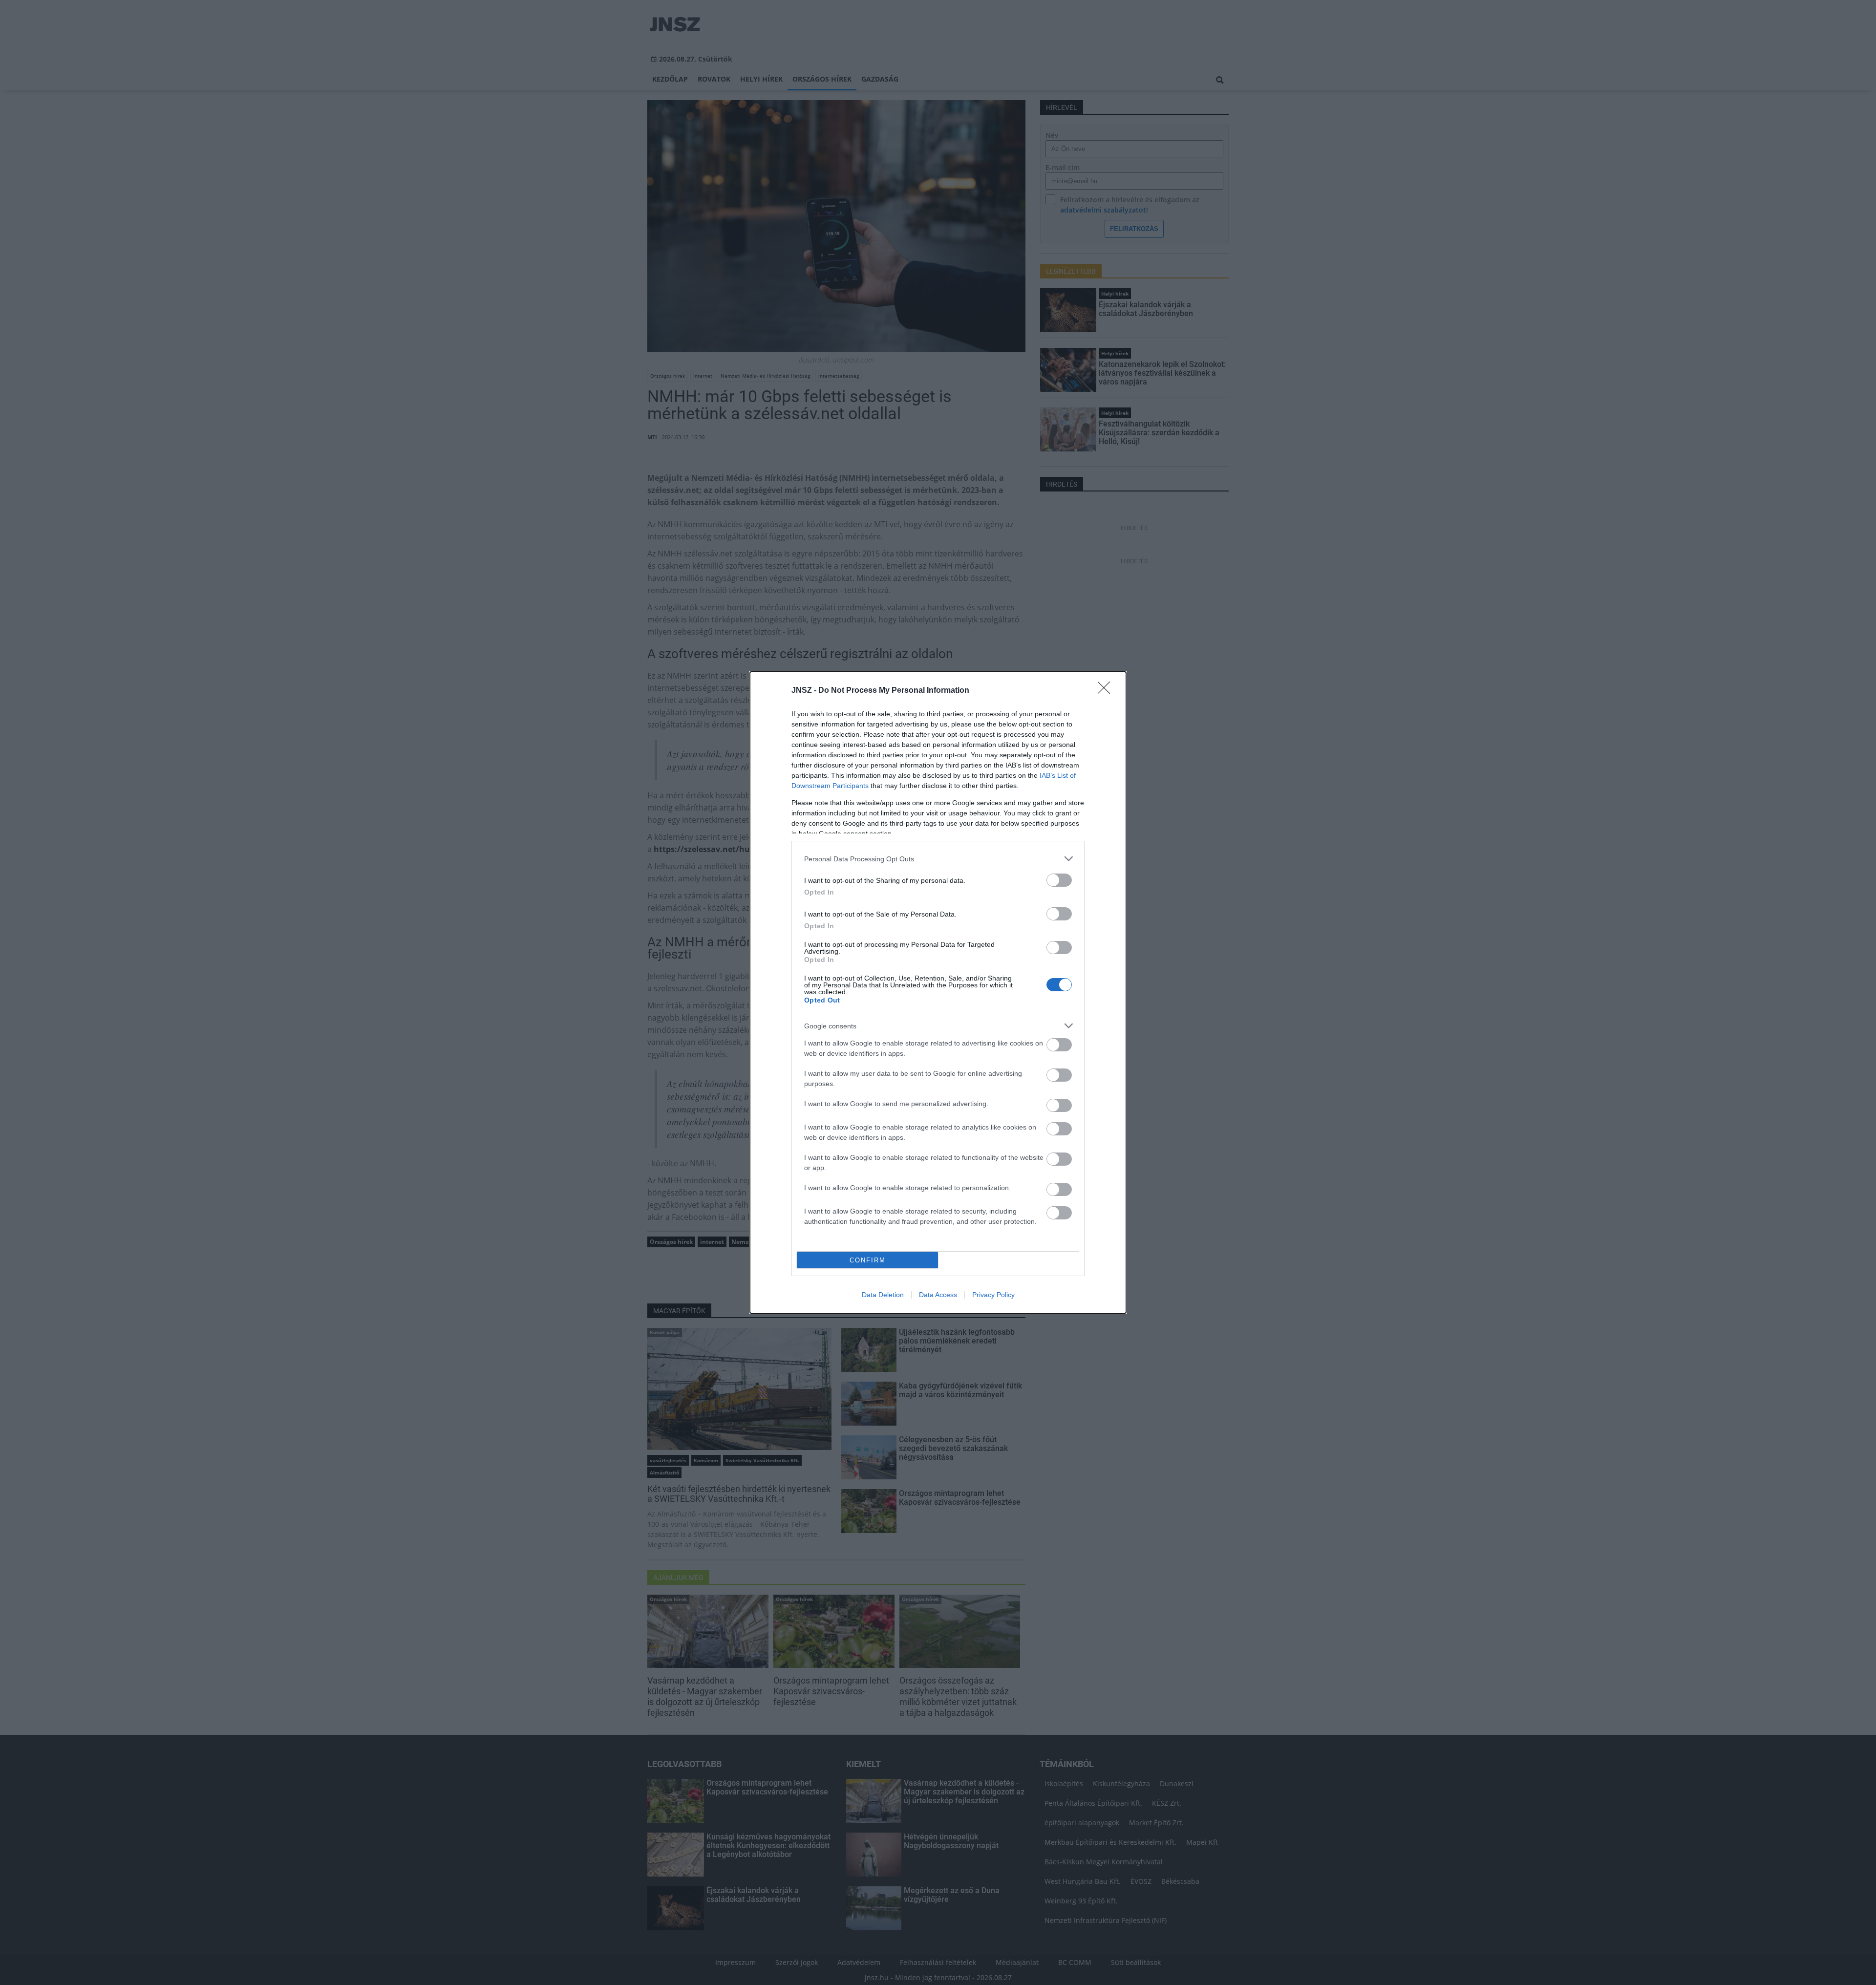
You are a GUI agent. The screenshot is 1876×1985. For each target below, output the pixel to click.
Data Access (938, 1295)
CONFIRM (868, 1260)
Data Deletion (883, 1295)
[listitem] (938, 859)
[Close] (1107, 691)
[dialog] (938, 992)
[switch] (1059, 880)
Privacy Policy (993, 1295)
